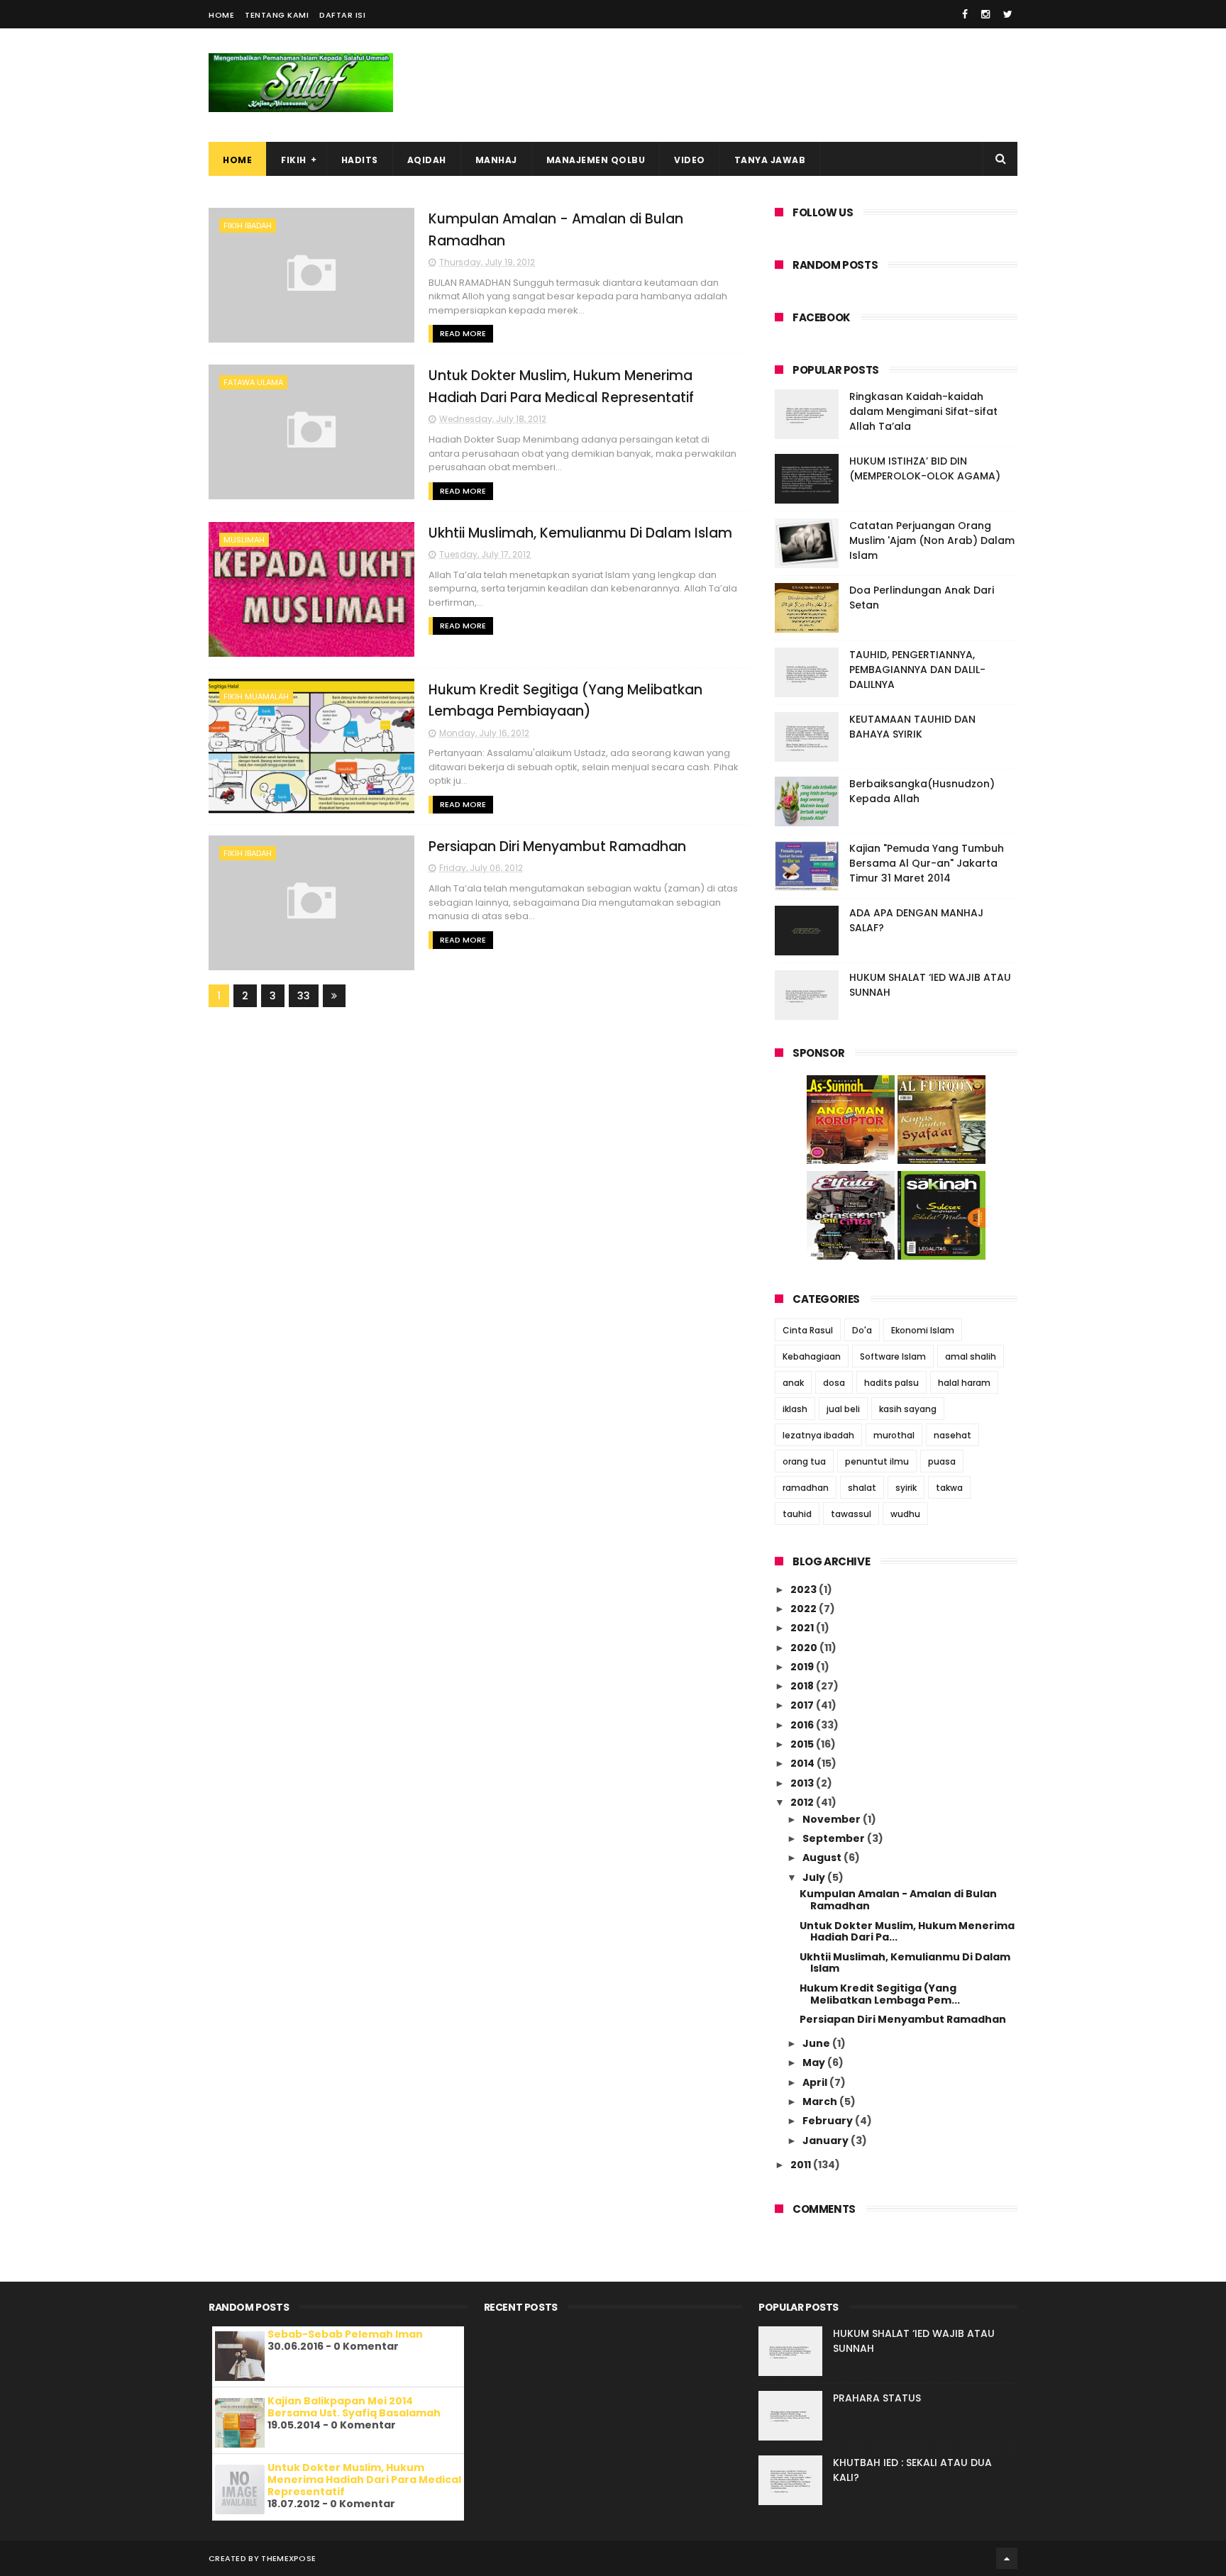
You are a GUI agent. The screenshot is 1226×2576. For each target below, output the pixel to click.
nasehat (952, 1435)
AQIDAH (427, 160)
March (821, 2102)
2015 (803, 1744)
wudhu (905, 1514)
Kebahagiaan (812, 1356)
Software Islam (893, 1356)
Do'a (862, 1330)
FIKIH (294, 160)
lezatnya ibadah (818, 1435)
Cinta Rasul (808, 1330)
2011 (802, 2165)
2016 (803, 1725)
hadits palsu (891, 1383)
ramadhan (806, 1488)
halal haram (964, 1383)
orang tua (804, 1461)
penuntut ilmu (877, 1461)
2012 (803, 1802)
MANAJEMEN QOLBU (596, 160)
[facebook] (965, 14)
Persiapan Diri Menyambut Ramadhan (557, 846)
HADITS (360, 160)
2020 (805, 1648)
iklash (795, 1409)
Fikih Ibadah (248, 226)
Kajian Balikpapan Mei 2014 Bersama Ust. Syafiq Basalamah (354, 2407)
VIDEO (690, 160)
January (827, 2141)
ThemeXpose (288, 2558)
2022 (805, 1609)
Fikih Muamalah (256, 696)
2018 (803, 1686)
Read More (463, 333)
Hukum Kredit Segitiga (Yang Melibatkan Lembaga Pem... (880, 1994)
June (817, 2043)
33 (304, 996)
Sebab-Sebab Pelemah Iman (345, 2334)
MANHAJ (496, 160)
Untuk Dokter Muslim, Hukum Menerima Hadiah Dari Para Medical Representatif (364, 2480)
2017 (803, 1705)
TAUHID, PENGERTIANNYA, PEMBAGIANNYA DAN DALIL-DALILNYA (917, 670)
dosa (834, 1383)
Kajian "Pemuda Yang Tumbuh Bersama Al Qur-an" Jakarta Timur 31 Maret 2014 (927, 863)
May (815, 2063)
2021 (803, 1628)
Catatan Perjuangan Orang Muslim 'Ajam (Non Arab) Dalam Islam (932, 540)
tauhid (797, 1514)
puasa (942, 1461)
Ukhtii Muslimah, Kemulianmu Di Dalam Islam (580, 533)
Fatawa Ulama (253, 382)
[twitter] (1008, 14)
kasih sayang (908, 1409)
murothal (894, 1435)
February (829, 2121)
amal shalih (971, 1356)
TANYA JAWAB (770, 160)
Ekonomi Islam (923, 1330)
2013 (803, 1783)
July (815, 1877)
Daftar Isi (342, 15)
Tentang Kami (277, 15)
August (823, 1858)
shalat (862, 1488)
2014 (803, 1763)
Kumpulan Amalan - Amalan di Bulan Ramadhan (898, 1900)
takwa (949, 1488)
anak (793, 1383)
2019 (803, 1667)
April (816, 2082)
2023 (805, 1589)
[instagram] (985, 14)
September (835, 1838)
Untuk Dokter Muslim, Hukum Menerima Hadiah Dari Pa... (907, 1932)
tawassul (851, 1514)
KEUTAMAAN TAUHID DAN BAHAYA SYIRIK (912, 727)
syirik (906, 1488)
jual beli (843, 1409)
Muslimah (244, 540)
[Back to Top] (1007, 2558)
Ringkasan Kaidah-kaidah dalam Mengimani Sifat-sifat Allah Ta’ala (923, 411)
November (833, 1819)
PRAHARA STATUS (877, 2398)
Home (221, 15)
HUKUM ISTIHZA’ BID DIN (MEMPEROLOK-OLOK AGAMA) (925, 468)
